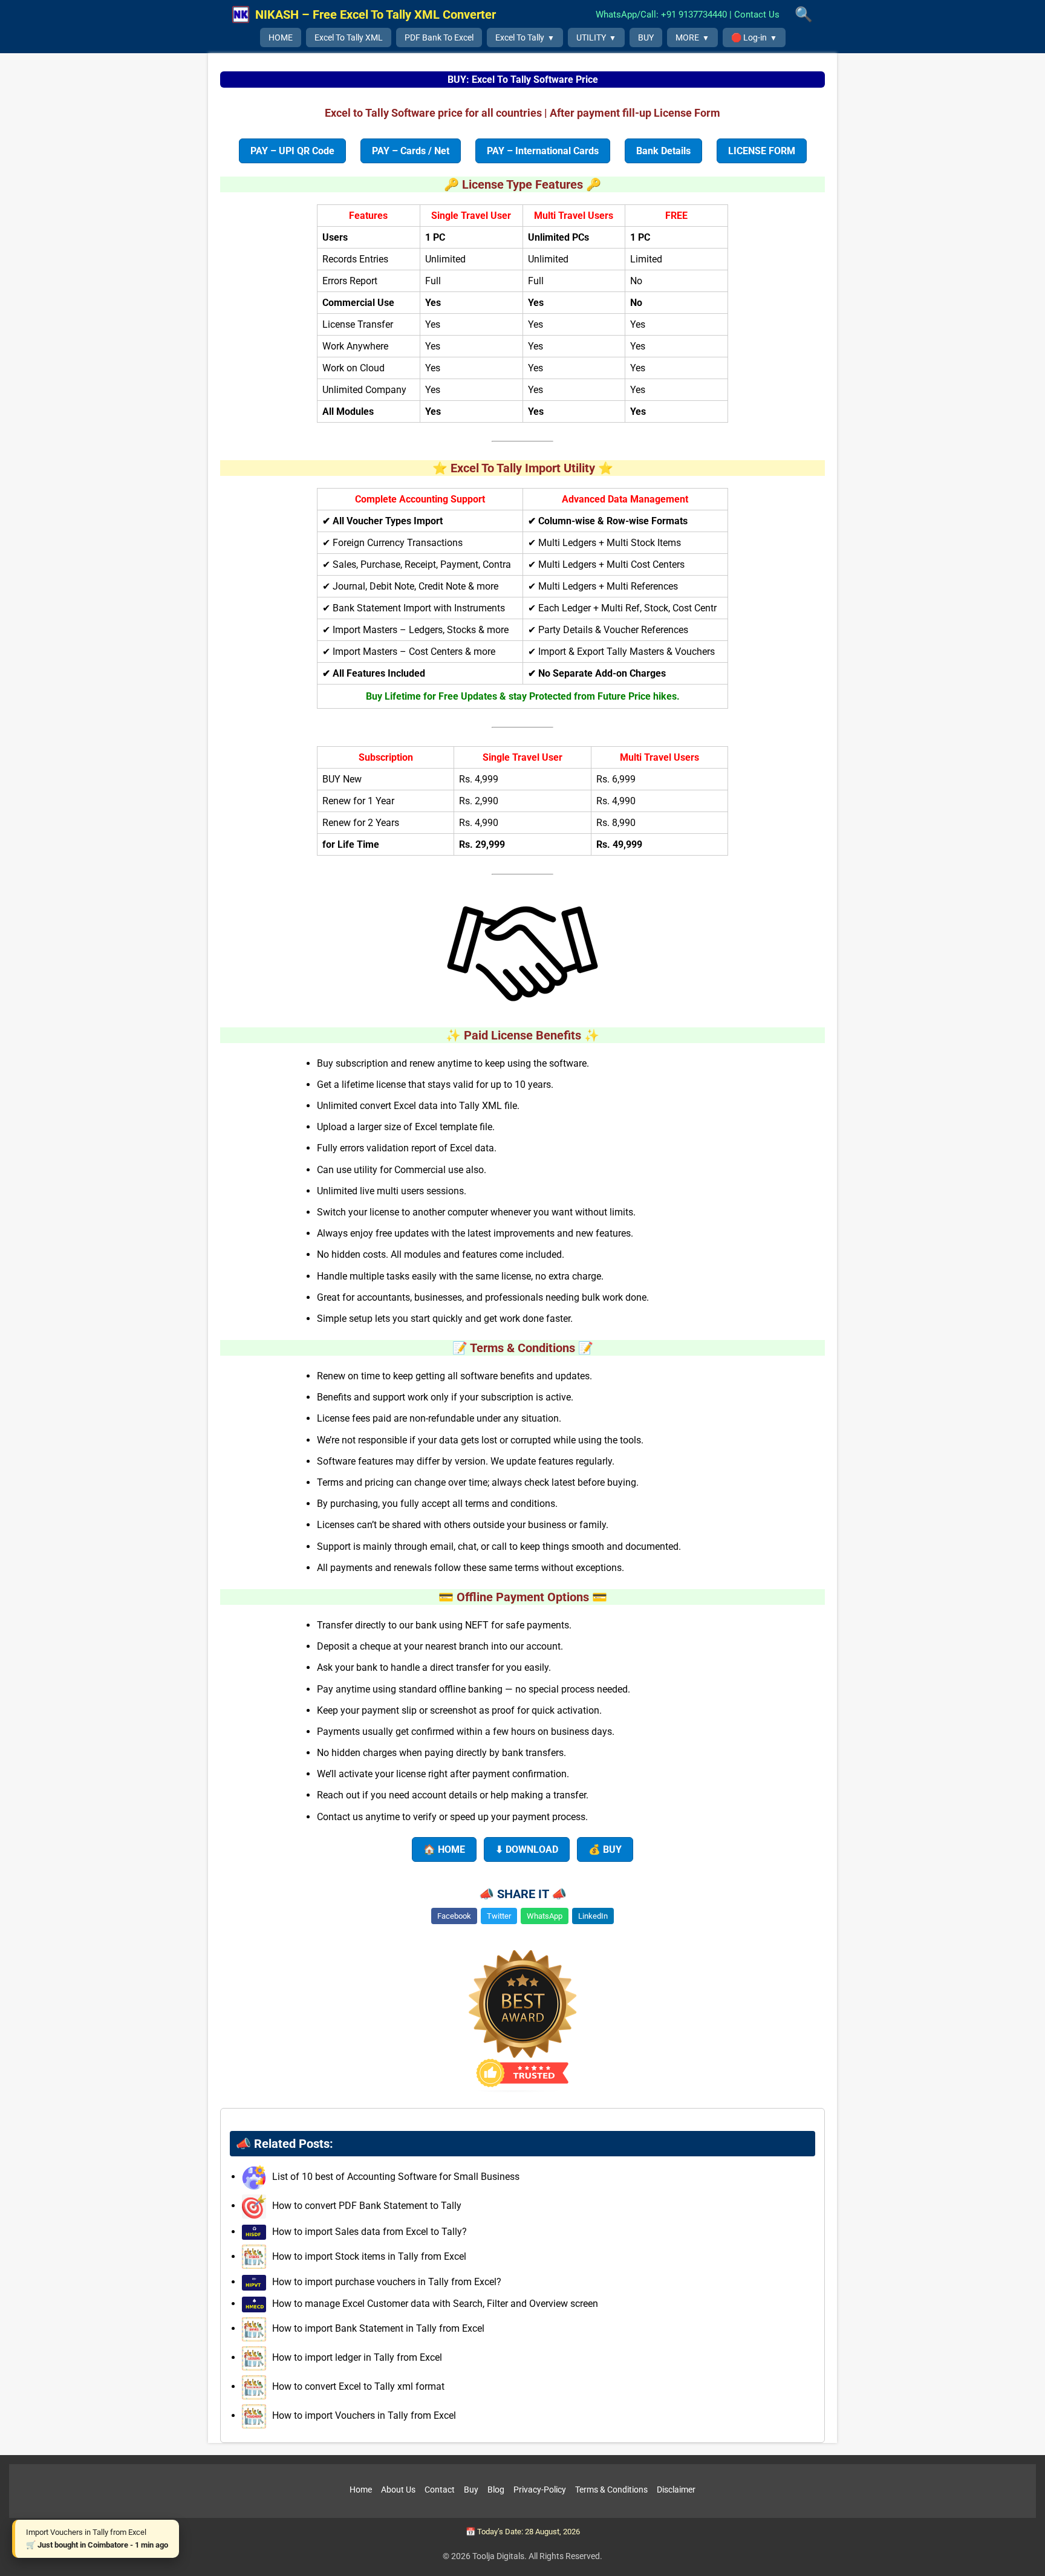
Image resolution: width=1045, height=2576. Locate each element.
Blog (496, 2490)
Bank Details (663, 151)
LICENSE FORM (762, 151)
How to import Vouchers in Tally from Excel (363, 2415)
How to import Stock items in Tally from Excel (368, 2256)
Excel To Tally (520, 37)
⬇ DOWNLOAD (527, 1849)
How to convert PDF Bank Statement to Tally (366, 2206)
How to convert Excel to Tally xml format (357, 2386)
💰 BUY (605, 1849)
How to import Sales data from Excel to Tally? (368, 2232)
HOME (281, 37)
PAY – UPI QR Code (292, 151)
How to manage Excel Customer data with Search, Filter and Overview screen (434, 2304)
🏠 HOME (444, 1849)
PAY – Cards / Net (411, 151)
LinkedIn (593, 1916)
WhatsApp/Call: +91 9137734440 (661, 15)
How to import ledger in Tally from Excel (356, 2357)
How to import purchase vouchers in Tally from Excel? (386, 2282)
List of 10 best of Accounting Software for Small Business (395, 2177)
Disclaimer (676, 2490)
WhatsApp (545, 1916)
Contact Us (757, 15)
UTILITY (591, 37)
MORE (687, 37)
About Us (398, 2490)
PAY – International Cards (543, 151)
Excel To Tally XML (349, 37)
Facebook (454, 1916)
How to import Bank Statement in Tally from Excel (377, 2328)
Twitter (499, 1916)
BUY (646, 37)
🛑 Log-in (749, 37)
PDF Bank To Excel (439, 37)
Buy (471, 2490)
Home (361, 2490)
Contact (440, 2490)
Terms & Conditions (611, 2490)
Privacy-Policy (540, 2490)
